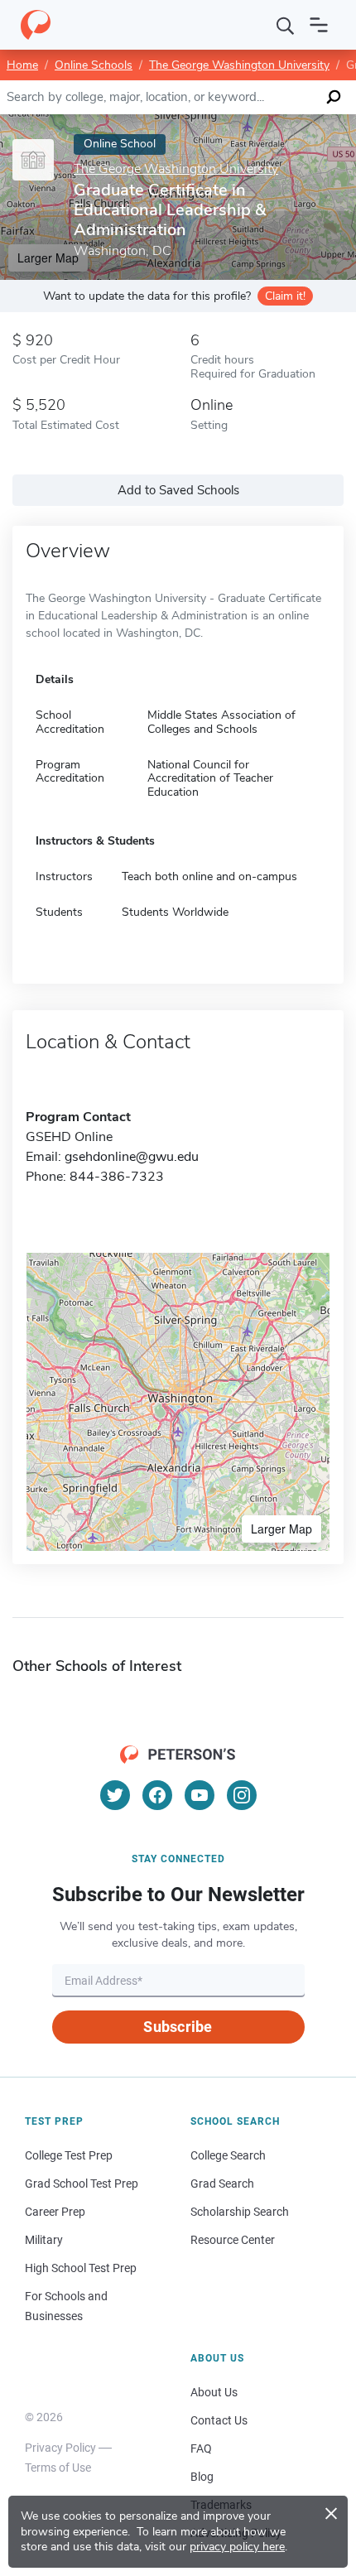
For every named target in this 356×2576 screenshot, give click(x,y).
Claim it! (285, 296)
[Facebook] (157, 1795)
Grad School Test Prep (82, 2184)
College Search (228, 2155)
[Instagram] (242, 1795)
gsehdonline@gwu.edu (132, 1157)
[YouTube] (200, 1795)
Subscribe (178, 2027)
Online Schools (94, 65)
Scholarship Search (240, 2212)
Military (44, 2240)
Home (22, 65)
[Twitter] (115, 1795)
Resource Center (233, 2240)
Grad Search (222, 2184)
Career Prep (55, 2212)
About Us (214, 2392)
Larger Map (281, 1529)
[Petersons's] (36, 25)
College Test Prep (69, 2155)
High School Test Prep (81, 2268)
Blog (202, 2477)
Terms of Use (58, 2468)
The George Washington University (239, 65)
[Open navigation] (319, 25)
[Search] (286, 25)
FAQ (201, 2448)
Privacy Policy (60, 2448)
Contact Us (219, 2420)
